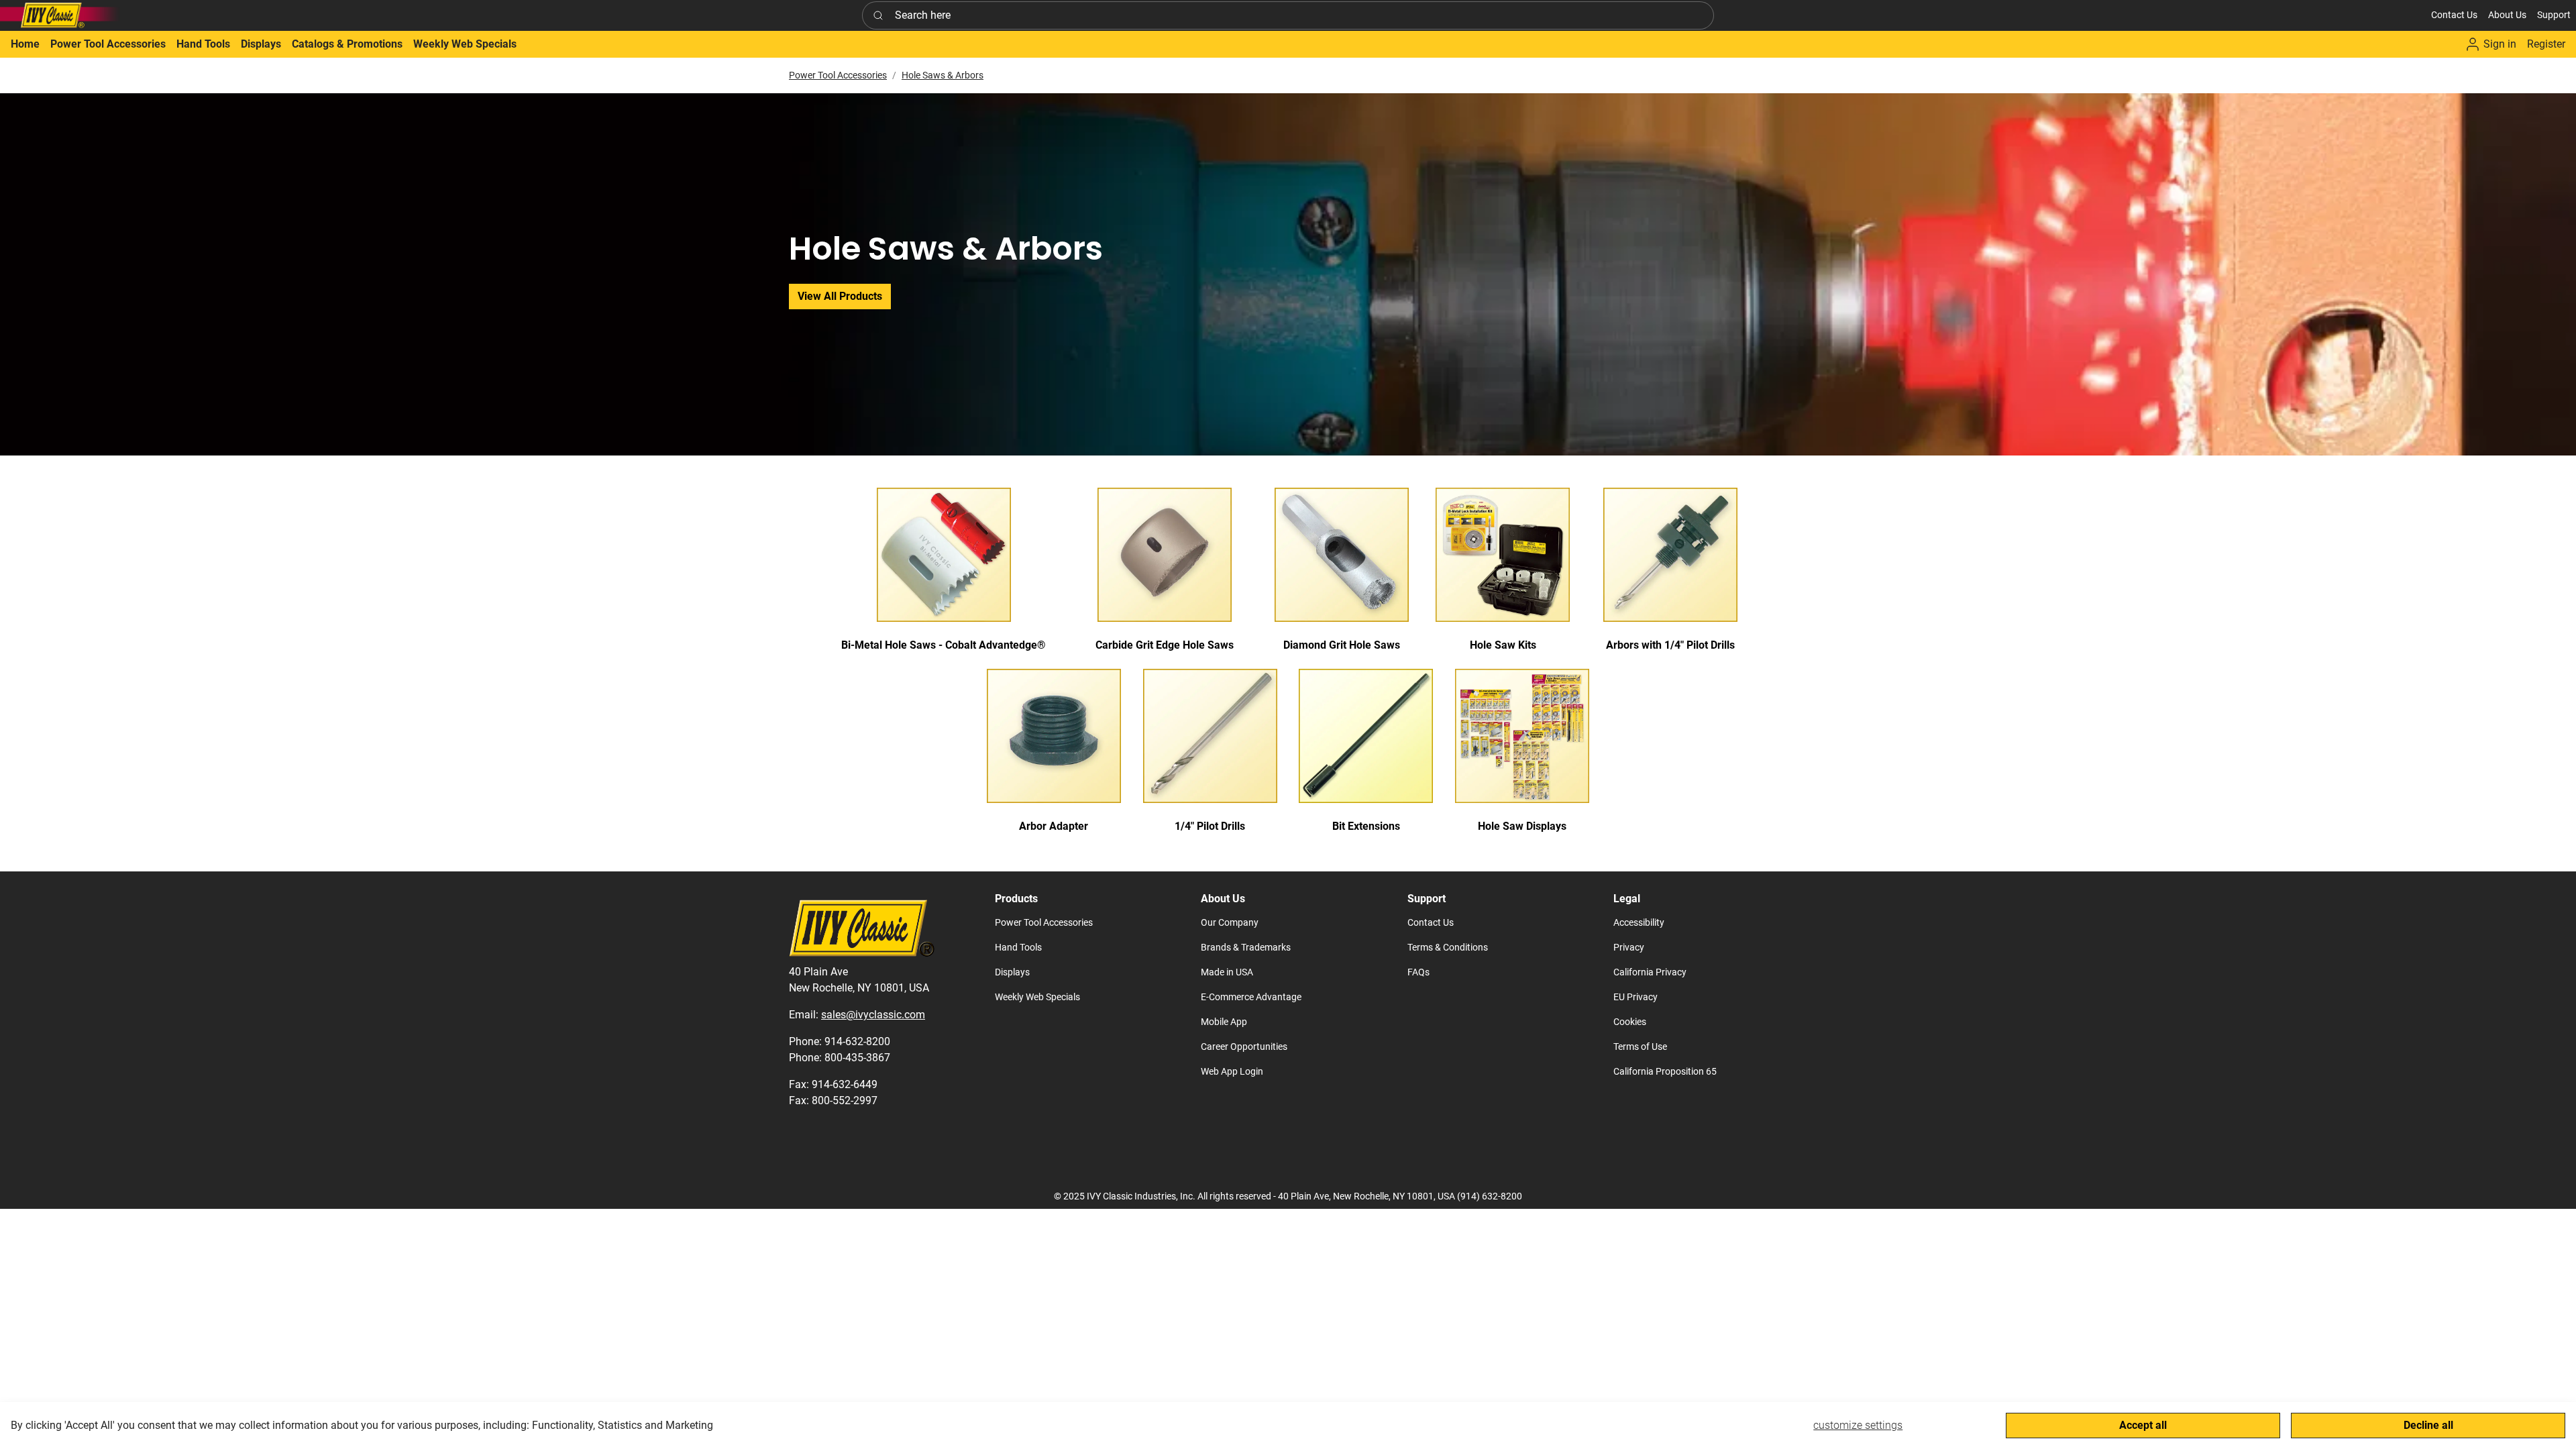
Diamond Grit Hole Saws (1342, 645)
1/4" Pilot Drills (1210, 826)
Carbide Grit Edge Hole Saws (1165, 645)
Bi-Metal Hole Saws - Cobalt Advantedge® (944, 645)
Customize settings (1858, 1425)
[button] (2507, 15)
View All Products (840, 296)
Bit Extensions (1366, 826)
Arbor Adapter (1054, 826)
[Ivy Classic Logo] (60, 15)
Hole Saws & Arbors (943, 75)
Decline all (2428, 1425)
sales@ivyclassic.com (873, 1015)
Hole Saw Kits (1503, 645)
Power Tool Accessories (838, 75)
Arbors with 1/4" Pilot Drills (1670, 645)
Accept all (2143, 1425)
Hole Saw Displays (1522, 826)
